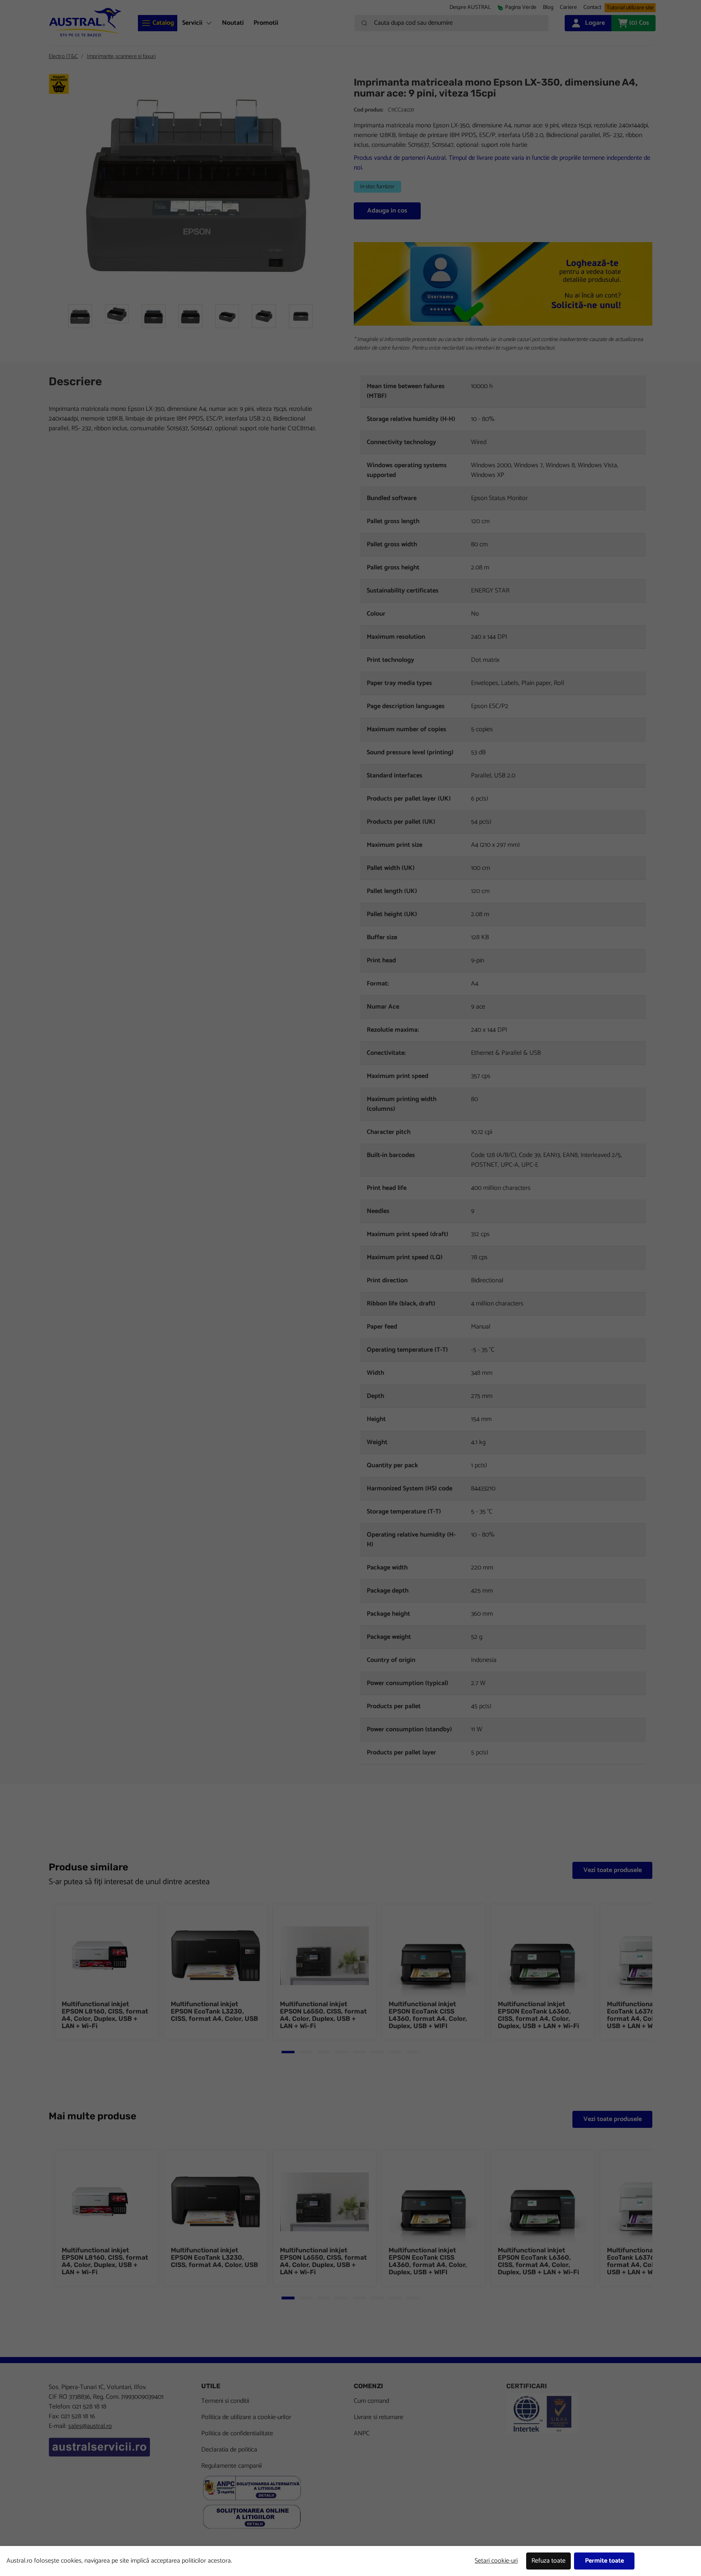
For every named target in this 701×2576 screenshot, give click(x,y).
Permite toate (604, 2561)
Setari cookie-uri (496, 2561)
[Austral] (85, 22)
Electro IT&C (63, 57)
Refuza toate (548, 2561)
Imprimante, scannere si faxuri (121, 57)
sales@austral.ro (90, 2426)
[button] (568, 8)
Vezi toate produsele (613, 1870)
